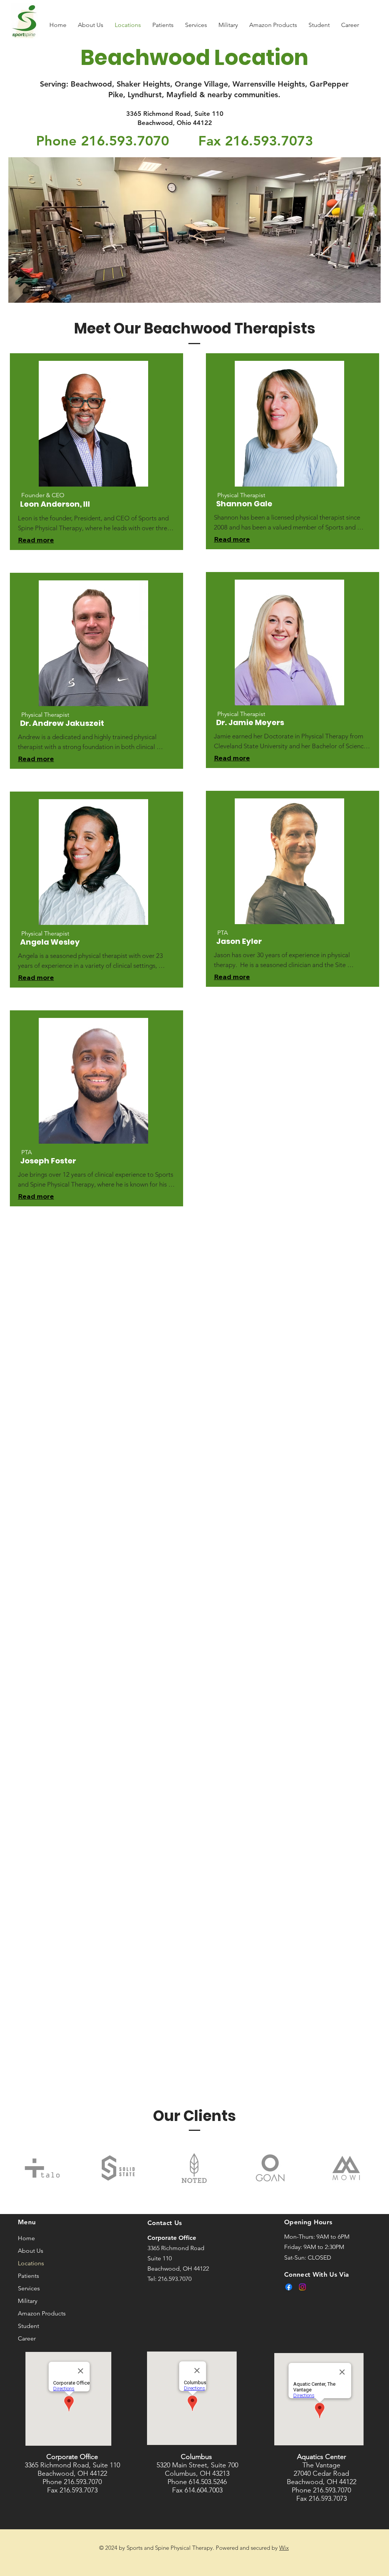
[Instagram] (302, 2287)
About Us (31, 2251)
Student (28, 2326)
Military (28, 2301)
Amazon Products (42, 2313)
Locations (31, 2263)
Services (29, 2288)
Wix (284, 2548)
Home (26, 2238)
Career (27, 2338)
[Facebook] (289, 2287)
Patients (28, 2276)
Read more (36, 540)
